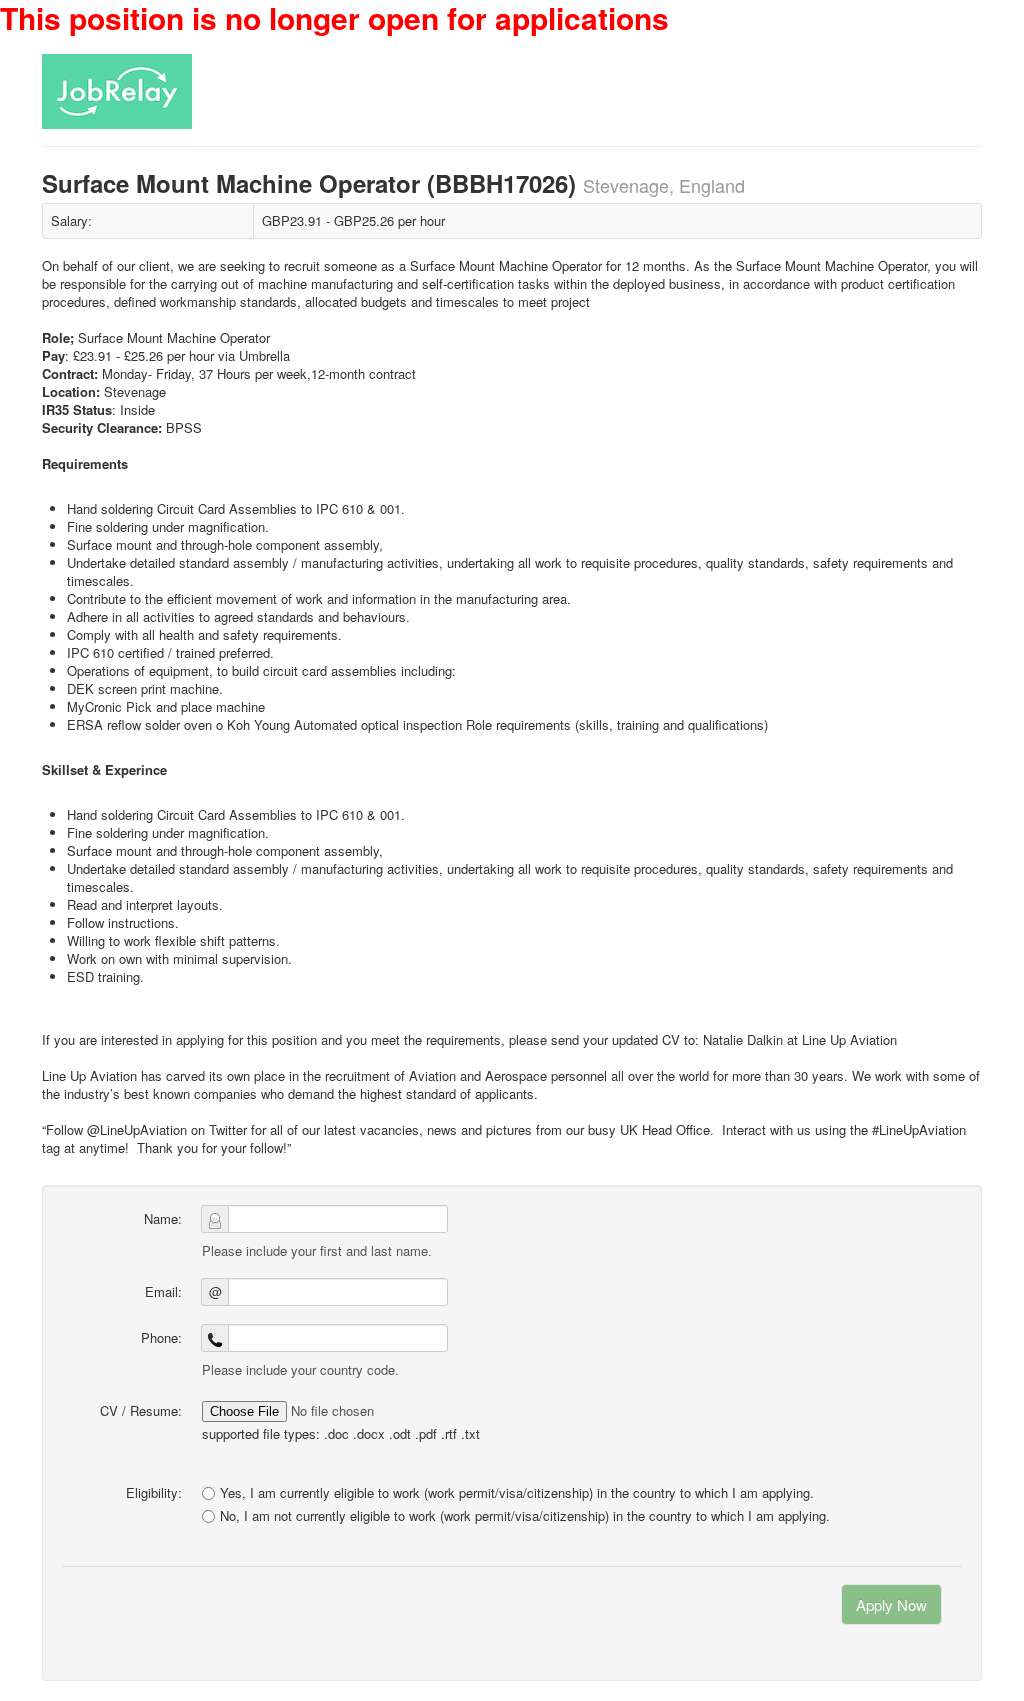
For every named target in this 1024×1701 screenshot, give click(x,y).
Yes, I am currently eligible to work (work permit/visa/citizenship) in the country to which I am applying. (517, 1492)
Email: (163, 1291)
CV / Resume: (141, 1410)
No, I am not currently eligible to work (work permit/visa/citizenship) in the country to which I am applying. (525, 1516)
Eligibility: (154, 1492)
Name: (163, 1218)
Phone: (161, 1337)
